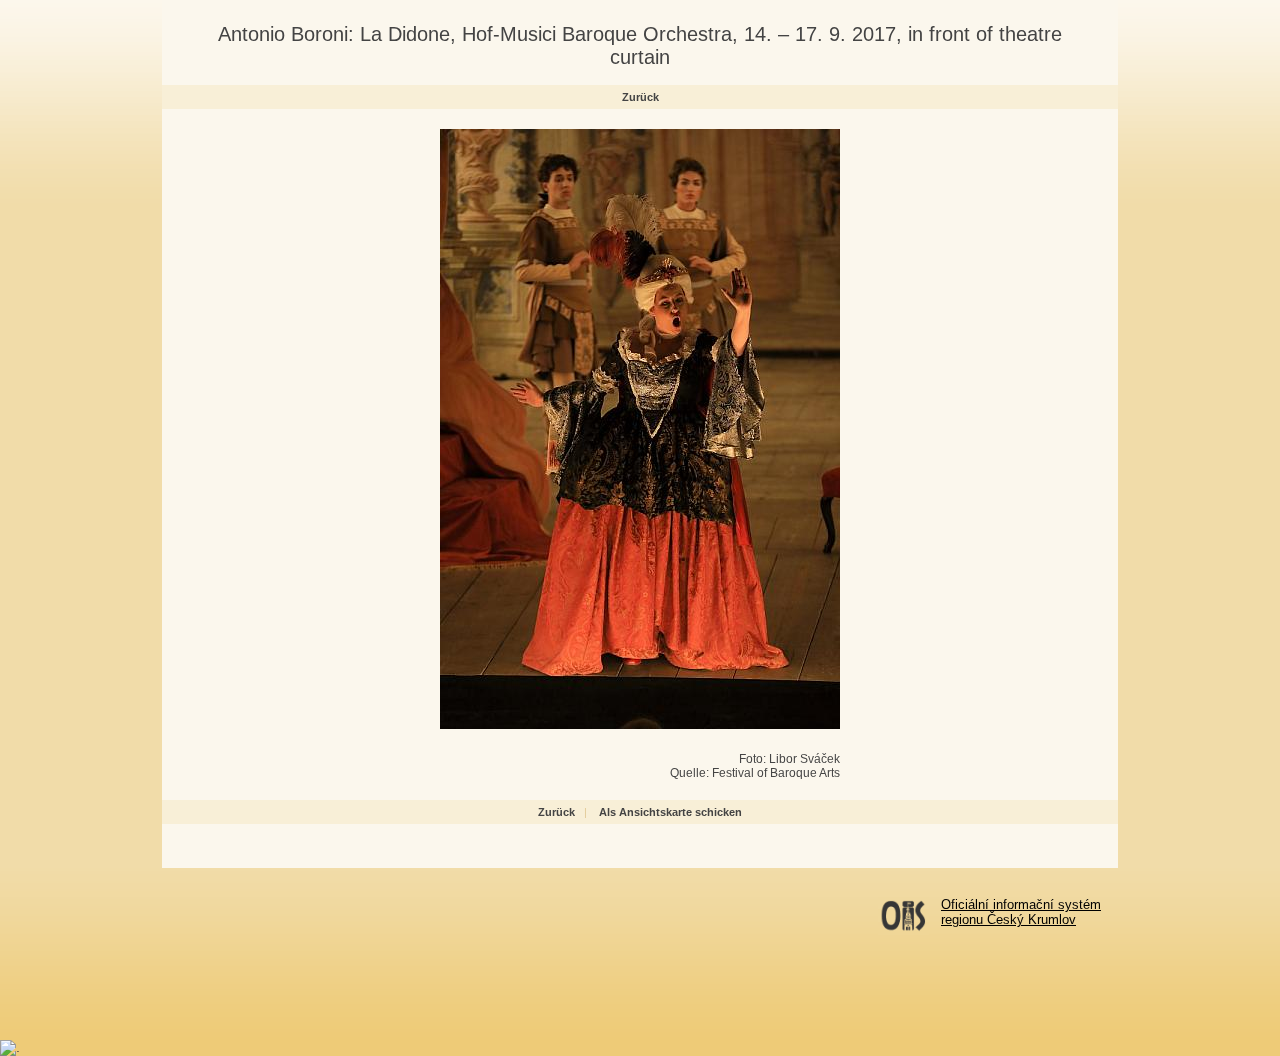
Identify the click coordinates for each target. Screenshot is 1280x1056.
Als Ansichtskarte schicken (670, 812)
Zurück (640, 97)
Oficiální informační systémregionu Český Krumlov (1021, 912)
